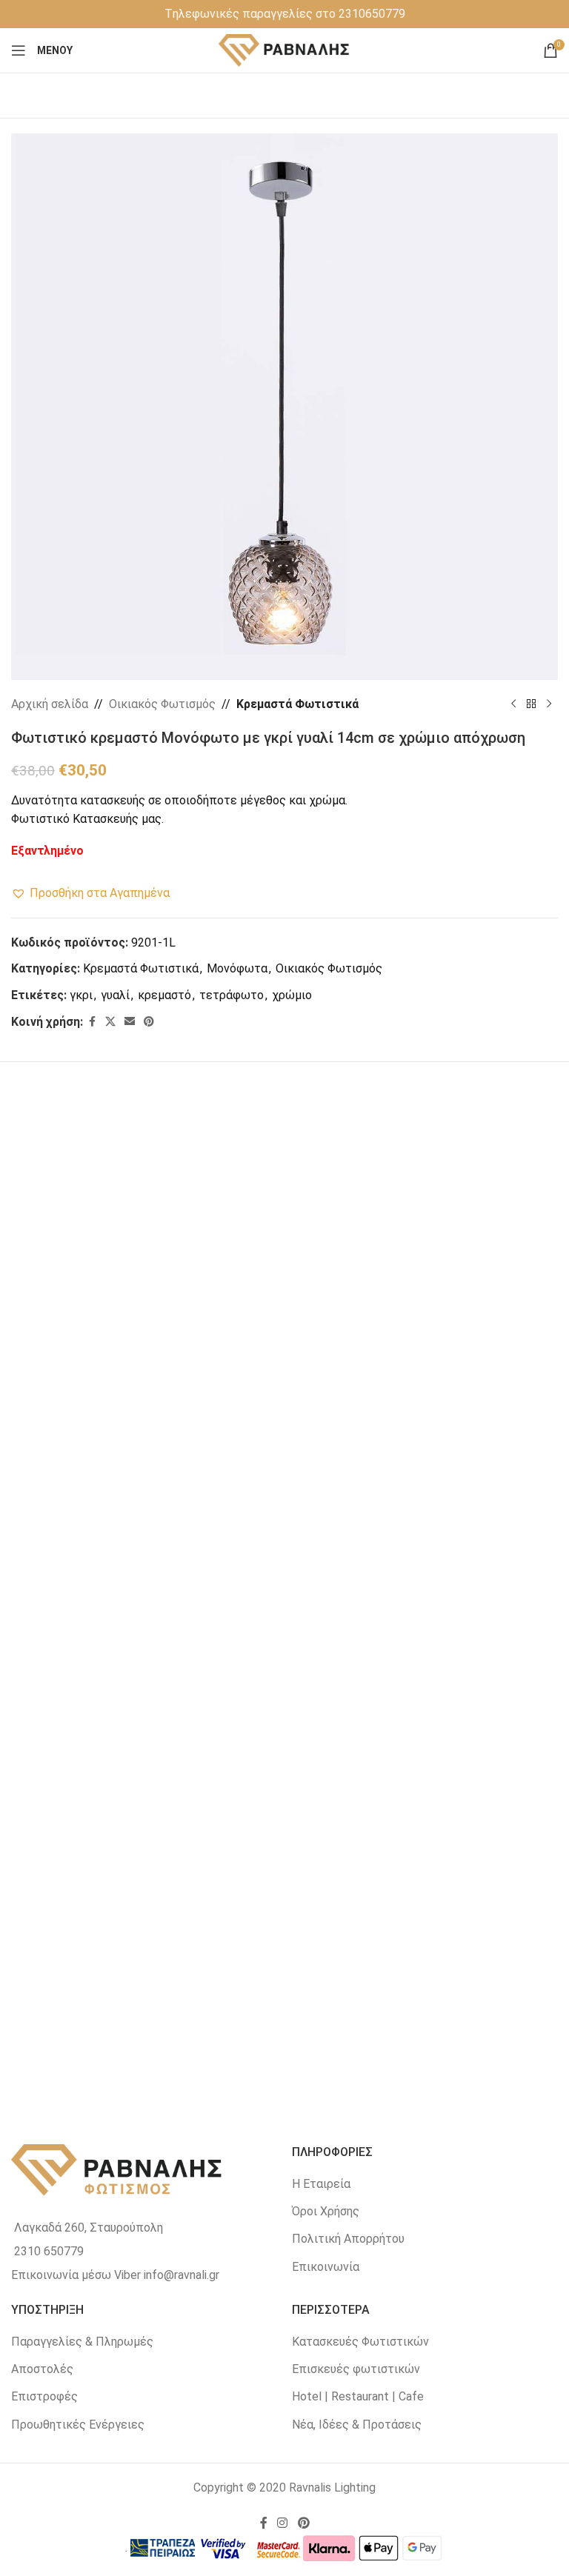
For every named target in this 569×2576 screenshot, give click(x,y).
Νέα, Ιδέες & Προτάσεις (357, 2425)
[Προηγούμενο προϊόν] (513, 704)
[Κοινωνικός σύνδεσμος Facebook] (92, 1022)
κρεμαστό (164, 995)
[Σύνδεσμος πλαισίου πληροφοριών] (285, 14)
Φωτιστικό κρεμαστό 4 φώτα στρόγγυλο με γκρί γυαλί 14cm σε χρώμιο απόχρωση (421, 1407)
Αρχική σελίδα (50, 704)
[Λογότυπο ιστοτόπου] (285, 49)
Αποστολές (42, 2369)
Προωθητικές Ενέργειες (78, 2425)
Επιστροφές (44, 2396)
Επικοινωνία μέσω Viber (76, 2275)
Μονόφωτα (237, 968)
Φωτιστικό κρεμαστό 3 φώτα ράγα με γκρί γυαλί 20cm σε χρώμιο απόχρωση (148, 2062)
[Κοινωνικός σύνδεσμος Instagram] (283, 2524)
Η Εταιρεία (321, 2184)
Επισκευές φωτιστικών (356, 2369)
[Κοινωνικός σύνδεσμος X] (110, 1022)
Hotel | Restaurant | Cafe (358, 2396)
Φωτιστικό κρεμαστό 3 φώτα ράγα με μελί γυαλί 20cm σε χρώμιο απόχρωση (421, 1734)
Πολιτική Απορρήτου (348, 2239)
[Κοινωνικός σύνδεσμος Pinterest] (149, 1022)
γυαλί (115, 995)
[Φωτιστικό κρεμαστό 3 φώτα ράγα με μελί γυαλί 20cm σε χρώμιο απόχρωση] (422, 1581)
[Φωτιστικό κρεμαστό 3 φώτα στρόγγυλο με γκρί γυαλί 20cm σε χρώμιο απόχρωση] (148, 1581)
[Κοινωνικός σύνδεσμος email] (130, 1022)
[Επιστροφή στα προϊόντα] (531, 704)
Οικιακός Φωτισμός (162, 704)
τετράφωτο (232, 995)
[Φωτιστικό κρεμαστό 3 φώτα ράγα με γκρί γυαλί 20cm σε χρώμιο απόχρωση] (148, 1909)
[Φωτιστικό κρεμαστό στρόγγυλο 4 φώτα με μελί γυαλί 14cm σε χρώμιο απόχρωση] (148, 1254)
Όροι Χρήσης (326, 2211)
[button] (90, 893)
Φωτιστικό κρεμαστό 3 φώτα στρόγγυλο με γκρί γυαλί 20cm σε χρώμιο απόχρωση (148, 1734)
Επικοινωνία (326, 2267)
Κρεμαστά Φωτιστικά (297, 704)
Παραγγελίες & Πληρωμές (82, 2342)
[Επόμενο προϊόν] (549, 704)
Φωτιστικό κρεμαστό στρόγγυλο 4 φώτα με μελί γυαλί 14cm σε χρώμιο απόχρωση (148, 1407)
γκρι (81, 995)
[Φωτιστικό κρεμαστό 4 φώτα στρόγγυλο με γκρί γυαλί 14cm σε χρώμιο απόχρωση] (422, 1254)
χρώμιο (292, 995)
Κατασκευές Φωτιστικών (360, 2342)
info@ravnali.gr (182, 2275)
